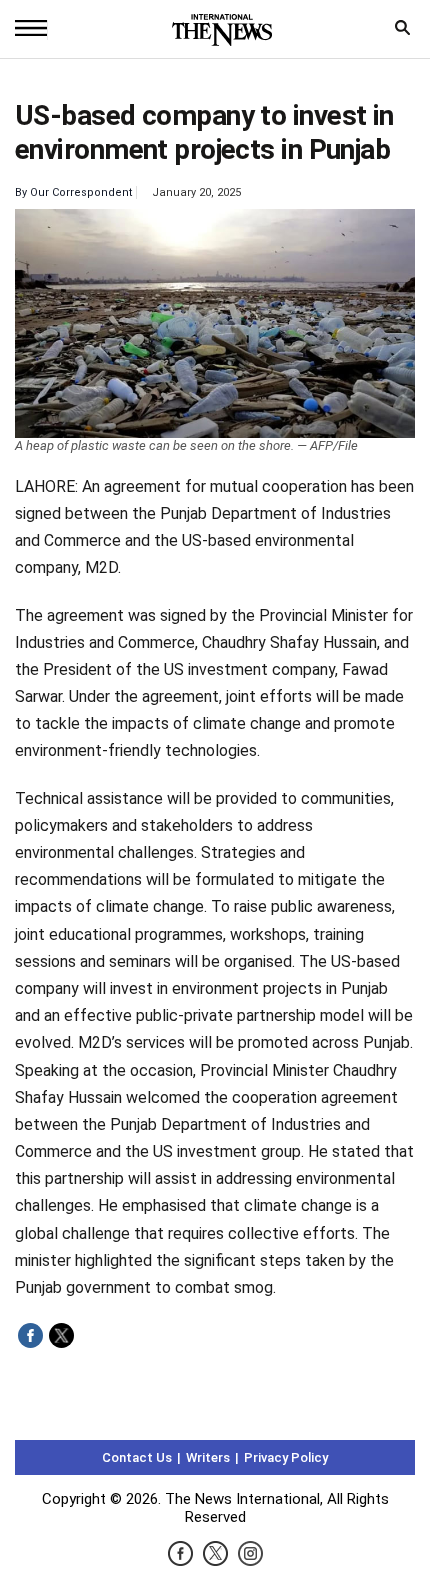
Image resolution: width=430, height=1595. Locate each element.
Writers (208, 1457)
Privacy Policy (286, 1457)
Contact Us (137, 1457)
